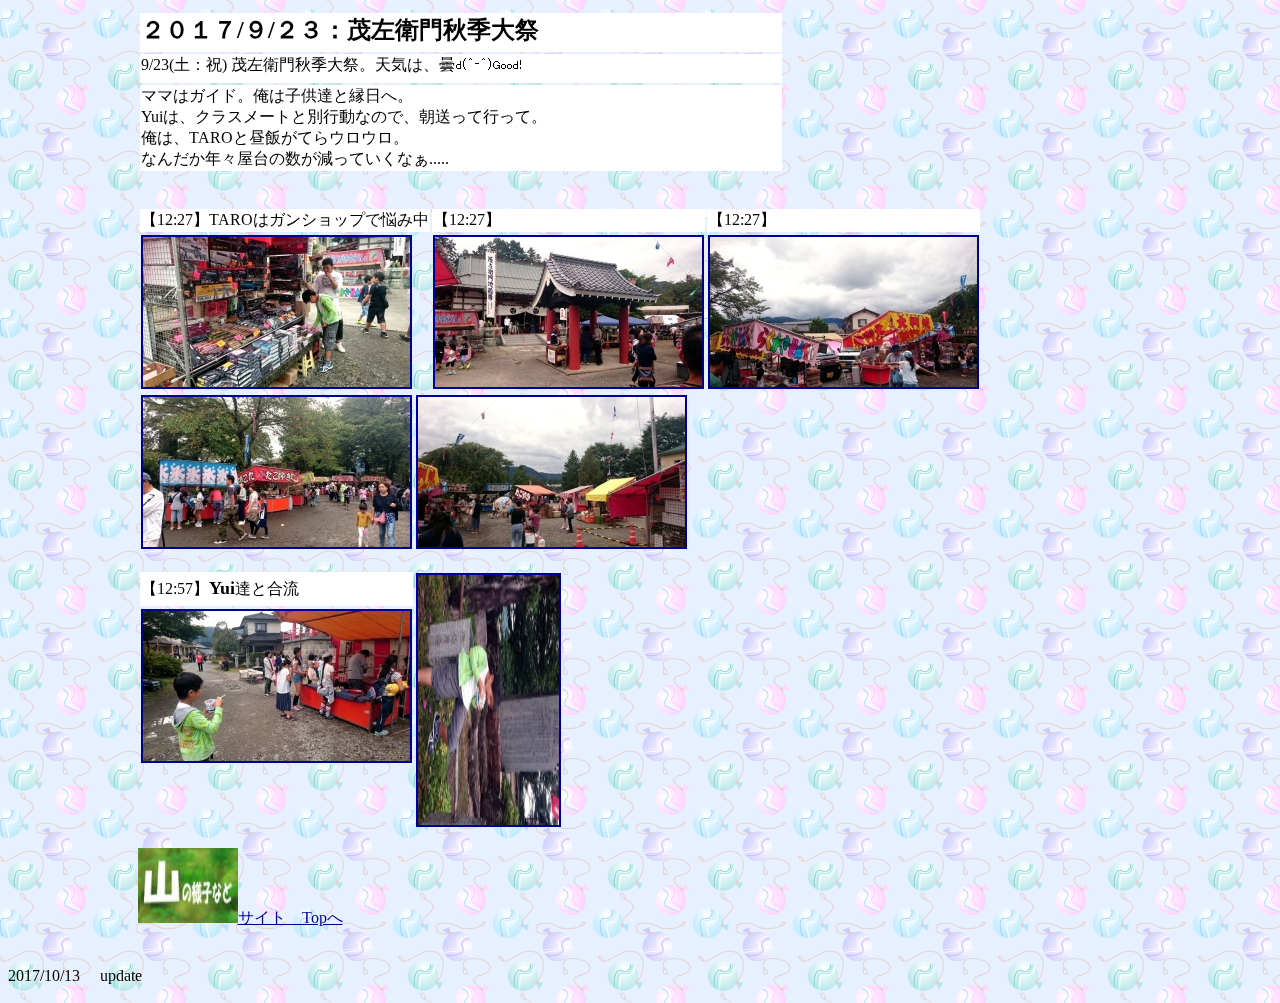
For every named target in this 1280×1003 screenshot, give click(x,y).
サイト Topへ (290, 917)
